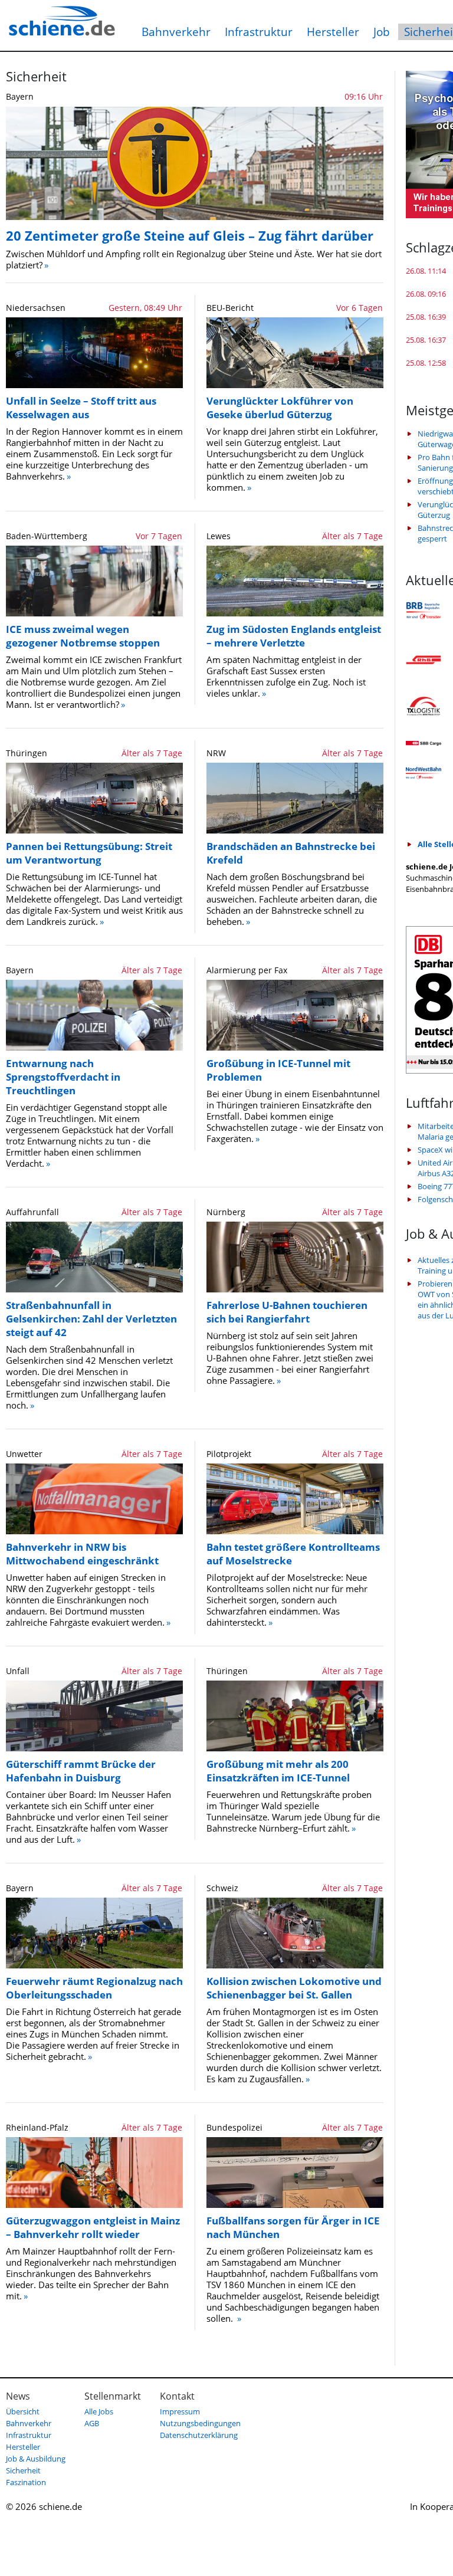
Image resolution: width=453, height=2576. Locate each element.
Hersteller (333, 32)
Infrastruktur (259, 32)
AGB (92, 2423)
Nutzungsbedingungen (200, 2423)
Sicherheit (23, 2470)
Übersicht (23, 2411)
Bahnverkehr (176, 32)
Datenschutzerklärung (199, 2435)
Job (382, 32)
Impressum (180, 2411)
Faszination (26, 2482)
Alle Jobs (99, 2411)
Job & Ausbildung (36, 2459)
